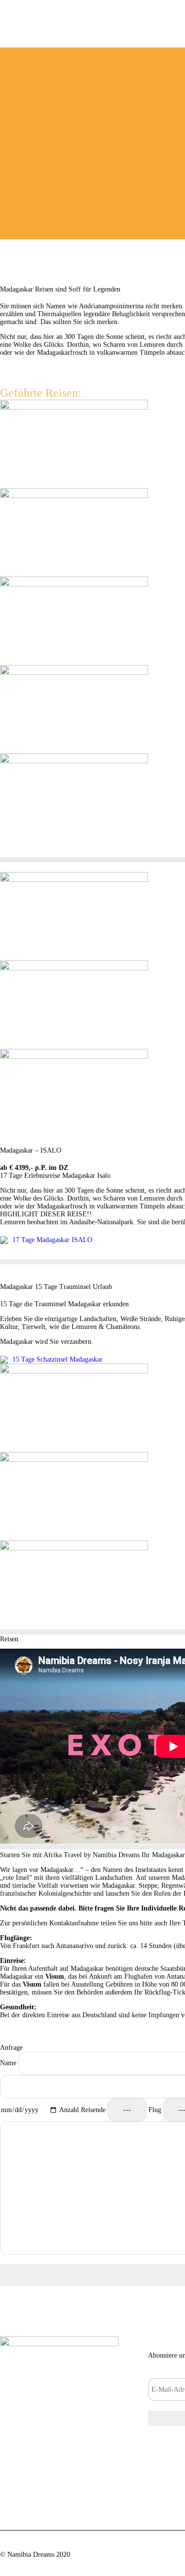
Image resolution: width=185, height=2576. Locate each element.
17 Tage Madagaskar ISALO (51, 1240)
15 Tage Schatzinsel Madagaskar (56, 1359)
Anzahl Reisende (83, 2110)
